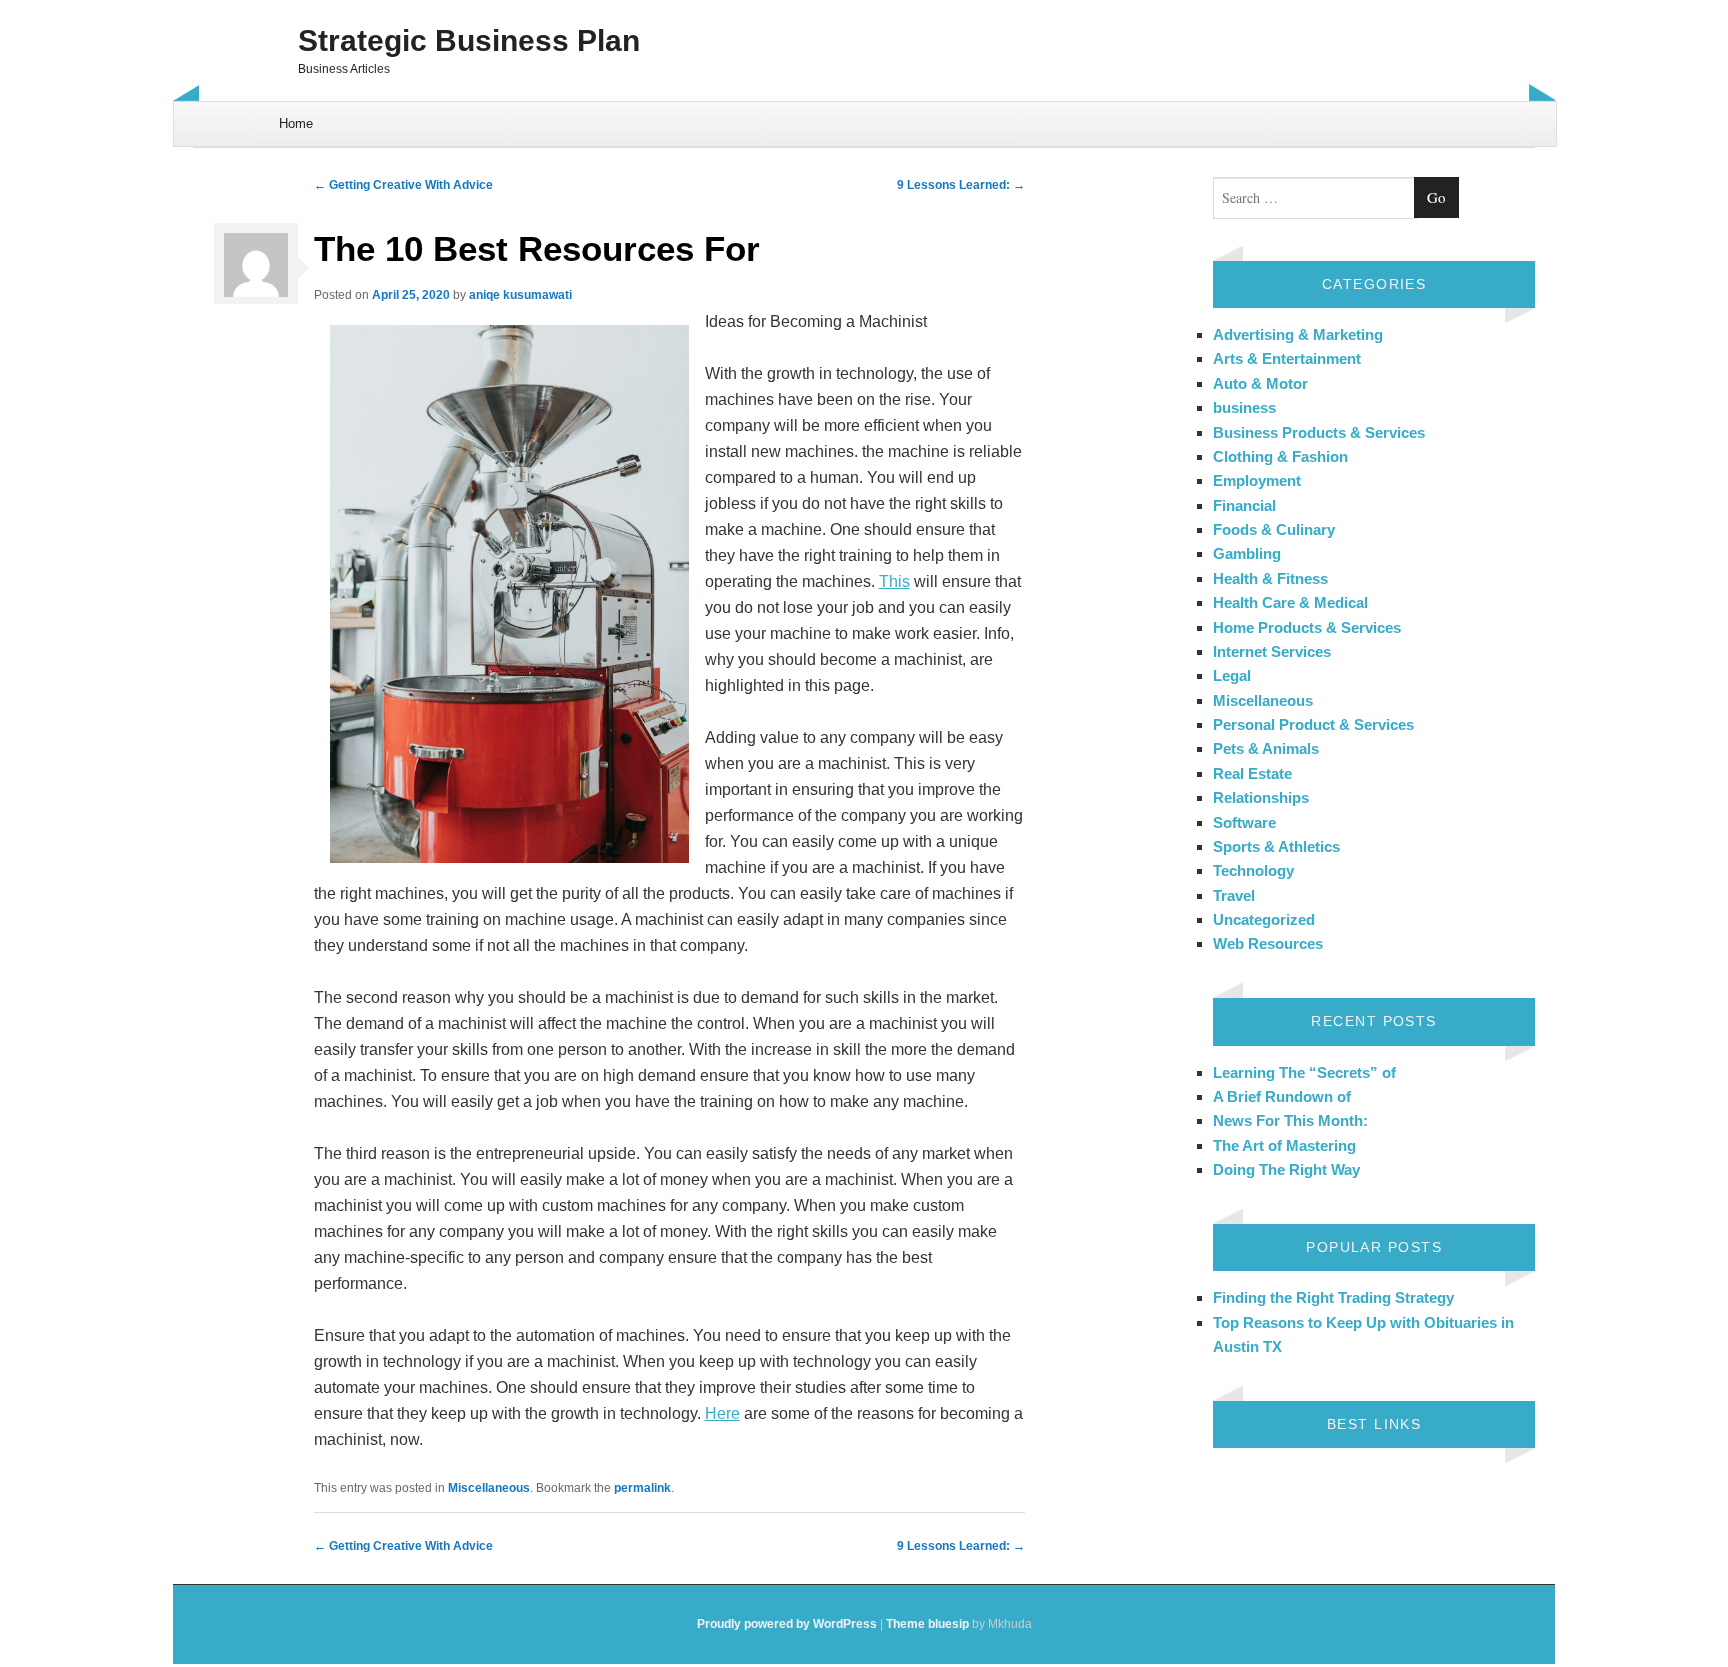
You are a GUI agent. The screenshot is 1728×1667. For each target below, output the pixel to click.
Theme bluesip (927, 1624)
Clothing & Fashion (1280, 456)
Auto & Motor (1260, 383)
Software (1244, 822)
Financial (1244, 505)
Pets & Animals (1266, 748)
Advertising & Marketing (1298, 334)
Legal (1232, 675)
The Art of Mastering (1284, 1145)
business (1244, 407)
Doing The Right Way (1286, 1169)
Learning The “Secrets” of (1304, 1072)
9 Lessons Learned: (961, 185)
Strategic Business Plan (469, 40)
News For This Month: (1290, 1120)
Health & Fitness (1270, 578)
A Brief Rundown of (1282, 1096)
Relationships (1261, 797)
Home (296, 123)
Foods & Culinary (1274, 529)
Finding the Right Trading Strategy (1333, 1297)
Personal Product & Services (1313, 724)
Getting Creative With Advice (403, 185)
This (894, 581)
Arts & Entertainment (1287, 358)
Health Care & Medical (1290, 602)
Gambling (1247, 553)
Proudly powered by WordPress (787, 1624)
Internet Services (1272, 651)
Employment (1257, 480)
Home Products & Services (1307, 627)
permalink (642, 1488)
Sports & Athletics (1276, 846)
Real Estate (1252, 773)
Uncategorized (1264, 919)
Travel (1234, 895)
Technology (1253, 870)
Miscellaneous (489, 1488)
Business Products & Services (1319, 432)
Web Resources (1268, 943)
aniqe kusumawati (520, 295)
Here (722, 1413)
